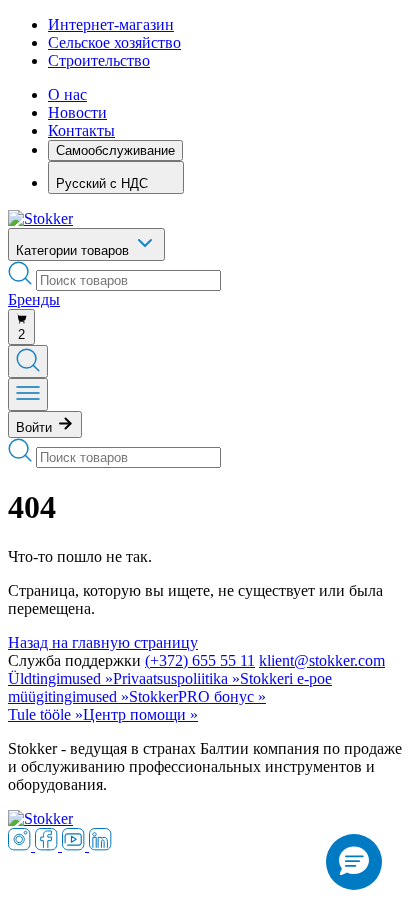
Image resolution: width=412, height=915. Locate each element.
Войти (36, 427)
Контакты (81, 130)
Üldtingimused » (60, 678)
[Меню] (28, 394)
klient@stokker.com (322, 660)
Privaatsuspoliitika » (176, 678)
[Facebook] (48, 845)
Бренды (34, 299)
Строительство (99, 60)
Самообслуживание (115, 150)
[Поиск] (28, 361)
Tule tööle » (45, 714)
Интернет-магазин (111, 24)
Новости (77, 112)
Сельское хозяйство (114, 42)
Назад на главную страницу (103, 642)
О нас (67, 94)
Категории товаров (74, 250)
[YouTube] (75, 845)
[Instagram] (21, 845)
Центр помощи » (140, 714)
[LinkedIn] (100, 845)
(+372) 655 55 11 (200, 660)
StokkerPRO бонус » (197, 696)
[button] (354, 862)
